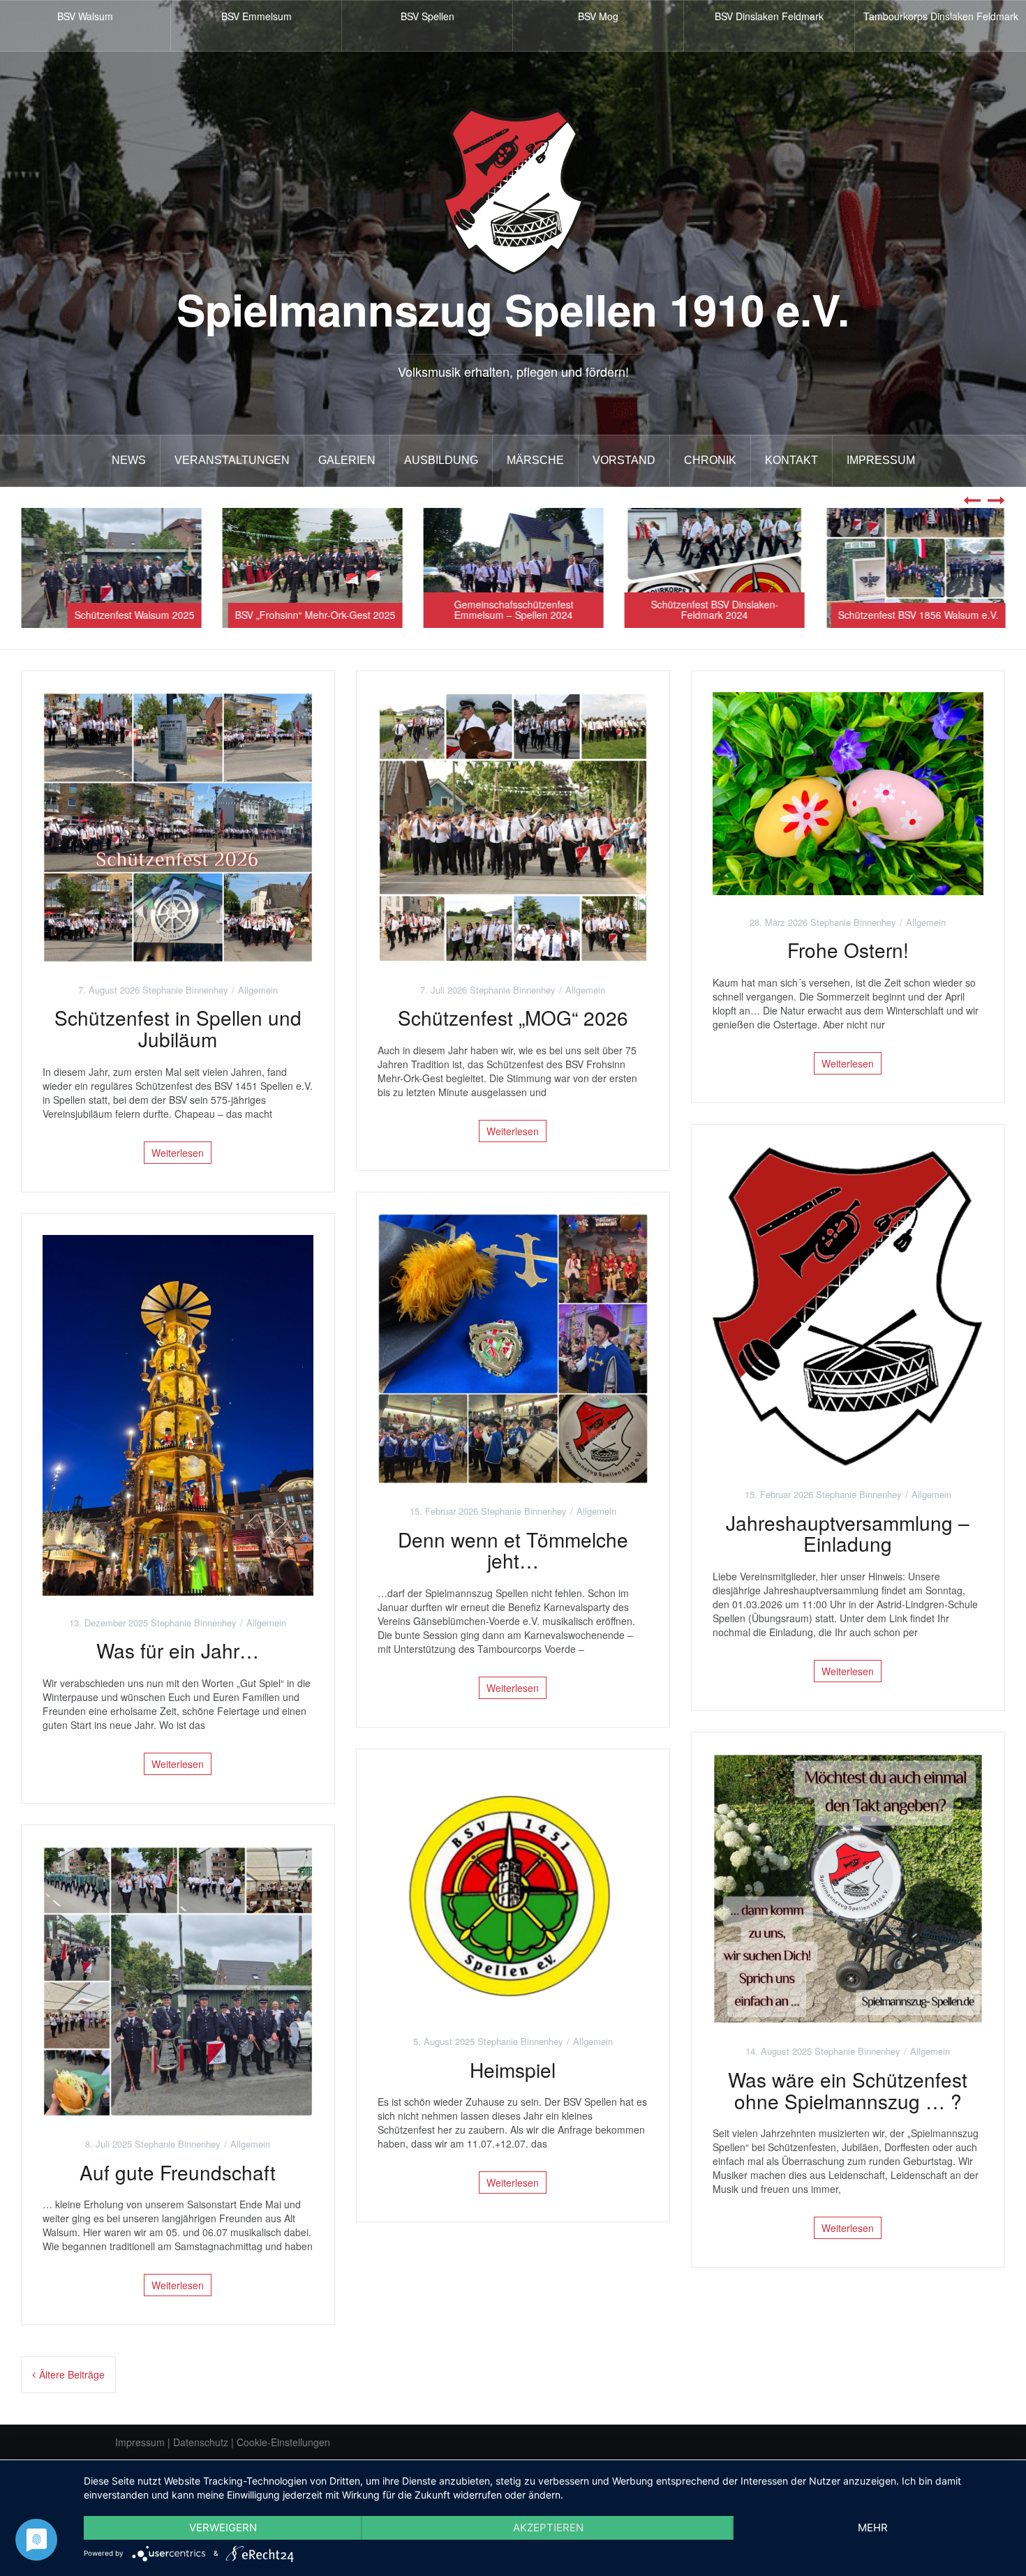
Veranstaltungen (232, 460)
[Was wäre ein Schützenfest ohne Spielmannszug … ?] (848, 1887)
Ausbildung (441, 460)
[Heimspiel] (513, 1891)
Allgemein (258, 990)
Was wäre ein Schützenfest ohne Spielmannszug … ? (848, 2090)
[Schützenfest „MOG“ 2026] (513, 825)
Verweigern (223, 2528)
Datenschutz (201, 2442)
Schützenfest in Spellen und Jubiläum (178, 1028)
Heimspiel (513, 2069)
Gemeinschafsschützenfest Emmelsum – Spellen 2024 (513, 609)
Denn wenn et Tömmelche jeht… (513, 1550)
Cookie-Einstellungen (283, 2442)
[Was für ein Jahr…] (178, 1414)
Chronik (710, 460)
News (129, 460)
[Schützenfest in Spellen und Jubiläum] (178, 825)
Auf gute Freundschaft (178, 2172)
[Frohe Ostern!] (848, 792)
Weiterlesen (178, 1153)
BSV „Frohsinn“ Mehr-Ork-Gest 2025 (315, 615)
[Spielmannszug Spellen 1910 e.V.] (513, 190)
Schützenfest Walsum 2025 (134, 615)
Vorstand (624, 460)
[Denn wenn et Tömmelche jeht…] (513, 1347)
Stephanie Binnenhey (185, 990)
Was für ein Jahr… (178, 1650)
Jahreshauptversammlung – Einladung (848, 1533)
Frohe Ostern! (848, 950)
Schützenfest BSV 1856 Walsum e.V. (918, 615)
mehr (873, 2528)
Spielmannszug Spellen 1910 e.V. (513, 309)
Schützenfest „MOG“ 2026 (513, 1017)
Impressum (881, 460)
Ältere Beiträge (72, 2374)
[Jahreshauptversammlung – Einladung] (848, 1305)
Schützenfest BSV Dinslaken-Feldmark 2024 (714, 609)
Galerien (347, 460)
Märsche (535, 460)
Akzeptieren (548, 2528)
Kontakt (791, 460)
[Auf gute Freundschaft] (178, 1980)
